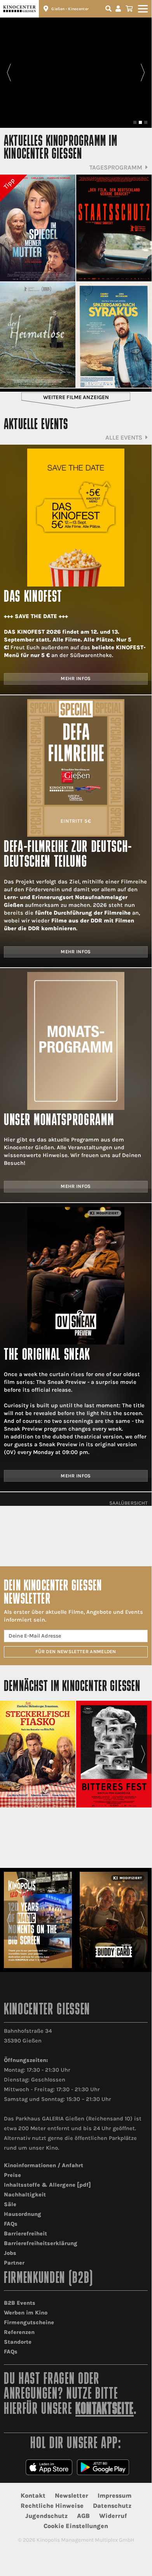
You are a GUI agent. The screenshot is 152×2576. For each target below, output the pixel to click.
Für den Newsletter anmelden (76, 1652)
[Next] (143, 72)
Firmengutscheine (29, 2322)
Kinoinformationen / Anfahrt (44, 2165)
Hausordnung (23, 2214)
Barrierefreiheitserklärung (41, 2243)
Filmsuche (109, 9)
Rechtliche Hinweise (52, 2506)
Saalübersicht (128, 1503)
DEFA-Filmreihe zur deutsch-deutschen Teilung (68, 855)
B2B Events (20, 2303)
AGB (83, 2516)
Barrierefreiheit (25, 2234)
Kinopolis (19, 9)
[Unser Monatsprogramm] (76, 1041)
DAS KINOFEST (33, 598)
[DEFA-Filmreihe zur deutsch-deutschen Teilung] (76, 768)
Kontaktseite (105, 2410)
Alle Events (124, 437)
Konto (119, 9)
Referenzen (19, 2332)
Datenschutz (112, 2506)
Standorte (18, 2342)
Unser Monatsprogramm (59, 1121)
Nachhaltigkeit (25, 2195)
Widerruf (113, 2516)
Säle (10, 2204)
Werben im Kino (26, 2313)
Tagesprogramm (116, 167)
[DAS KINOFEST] (76, 517)
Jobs (10, 2253)
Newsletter (72, 2496)
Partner (14, 2263)
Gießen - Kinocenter (70, 9)
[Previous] (9, 72)
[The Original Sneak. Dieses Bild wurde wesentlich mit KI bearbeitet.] (76, 1276)
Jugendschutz (46, 2516)
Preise (12, 2175)
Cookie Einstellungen (76, 2526)
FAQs (11, 2224)
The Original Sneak (47, 1356)
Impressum (114, 2496)
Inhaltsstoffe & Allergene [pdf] (47, 2185)
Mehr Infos (76, 678)
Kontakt (33, 2496)
